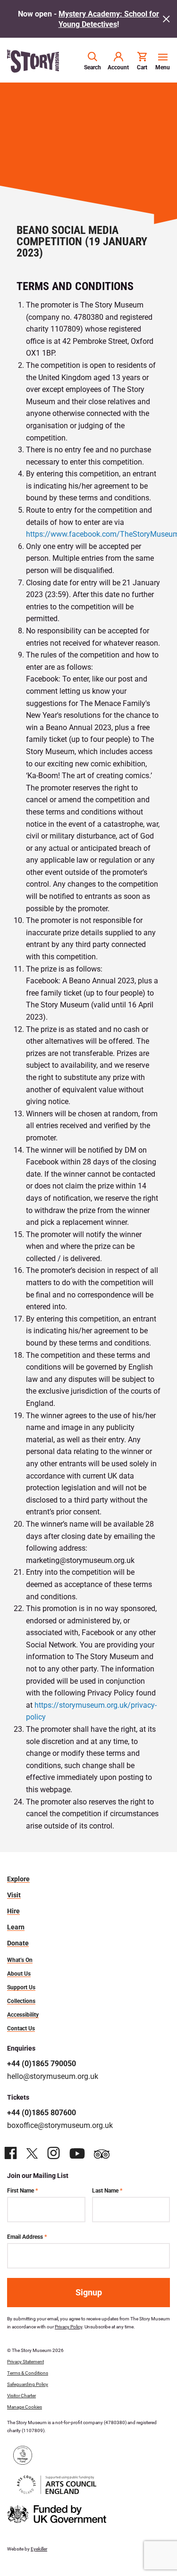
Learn (16, 1927)
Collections (21, 2001)
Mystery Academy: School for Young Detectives (109, 19)
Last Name (107, 2190)
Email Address (27, 2236)
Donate (18, 1943)
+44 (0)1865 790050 (42, 2063)
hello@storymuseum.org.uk (53, 2076)
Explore (18, 1879)
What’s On (20, 1960)
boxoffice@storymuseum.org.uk (60, 2125)
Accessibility (23, 2014)
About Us (19, 1973)
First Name (22, 2190)
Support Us (21, 1987)
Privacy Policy (68, 2327)
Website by (27, 2549)
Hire (13, 1911)
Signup (89, 2292)
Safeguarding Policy (28, 2384)
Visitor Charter (21, 2395)
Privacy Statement (25, 2361)
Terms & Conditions (28, 2373)
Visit (14, 1895)
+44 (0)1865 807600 (42, 2112)
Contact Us (21, 2028)
